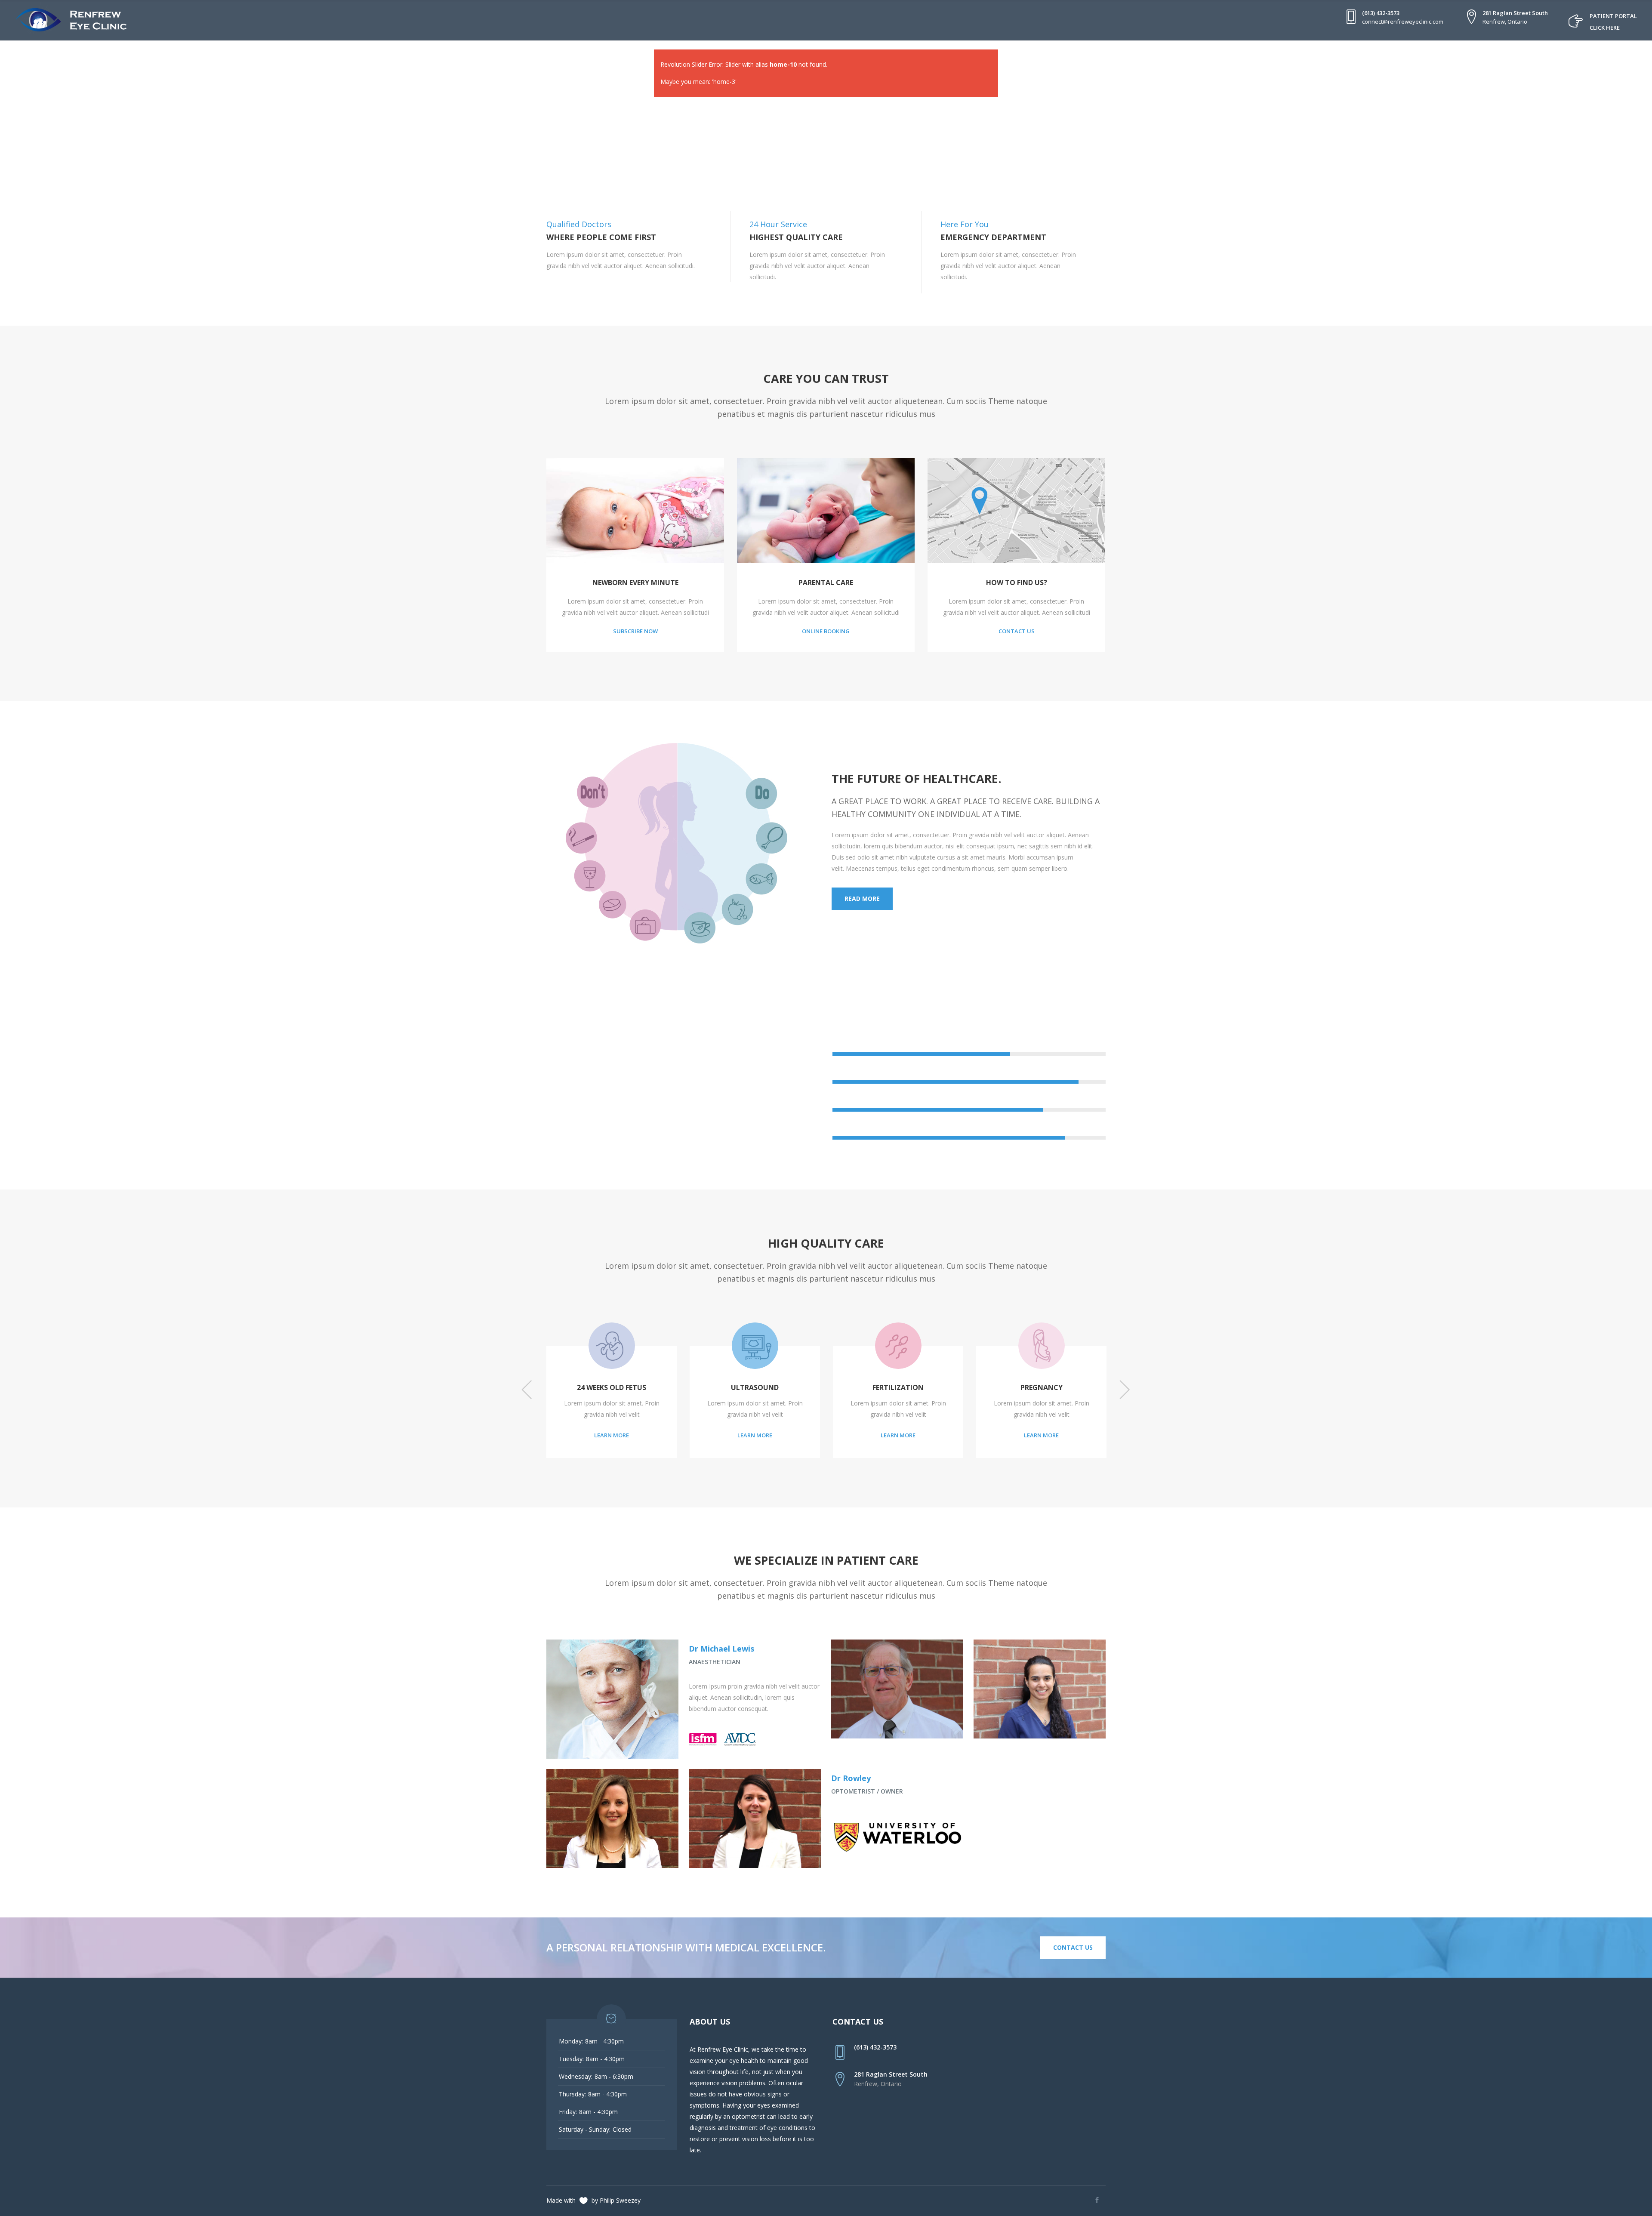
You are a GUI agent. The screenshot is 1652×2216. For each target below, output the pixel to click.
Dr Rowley (851, 1778)
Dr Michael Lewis (721, 1649)
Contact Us (1017, 631)
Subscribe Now (635, 631)
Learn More (560, 1435)
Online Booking (826, 631)
